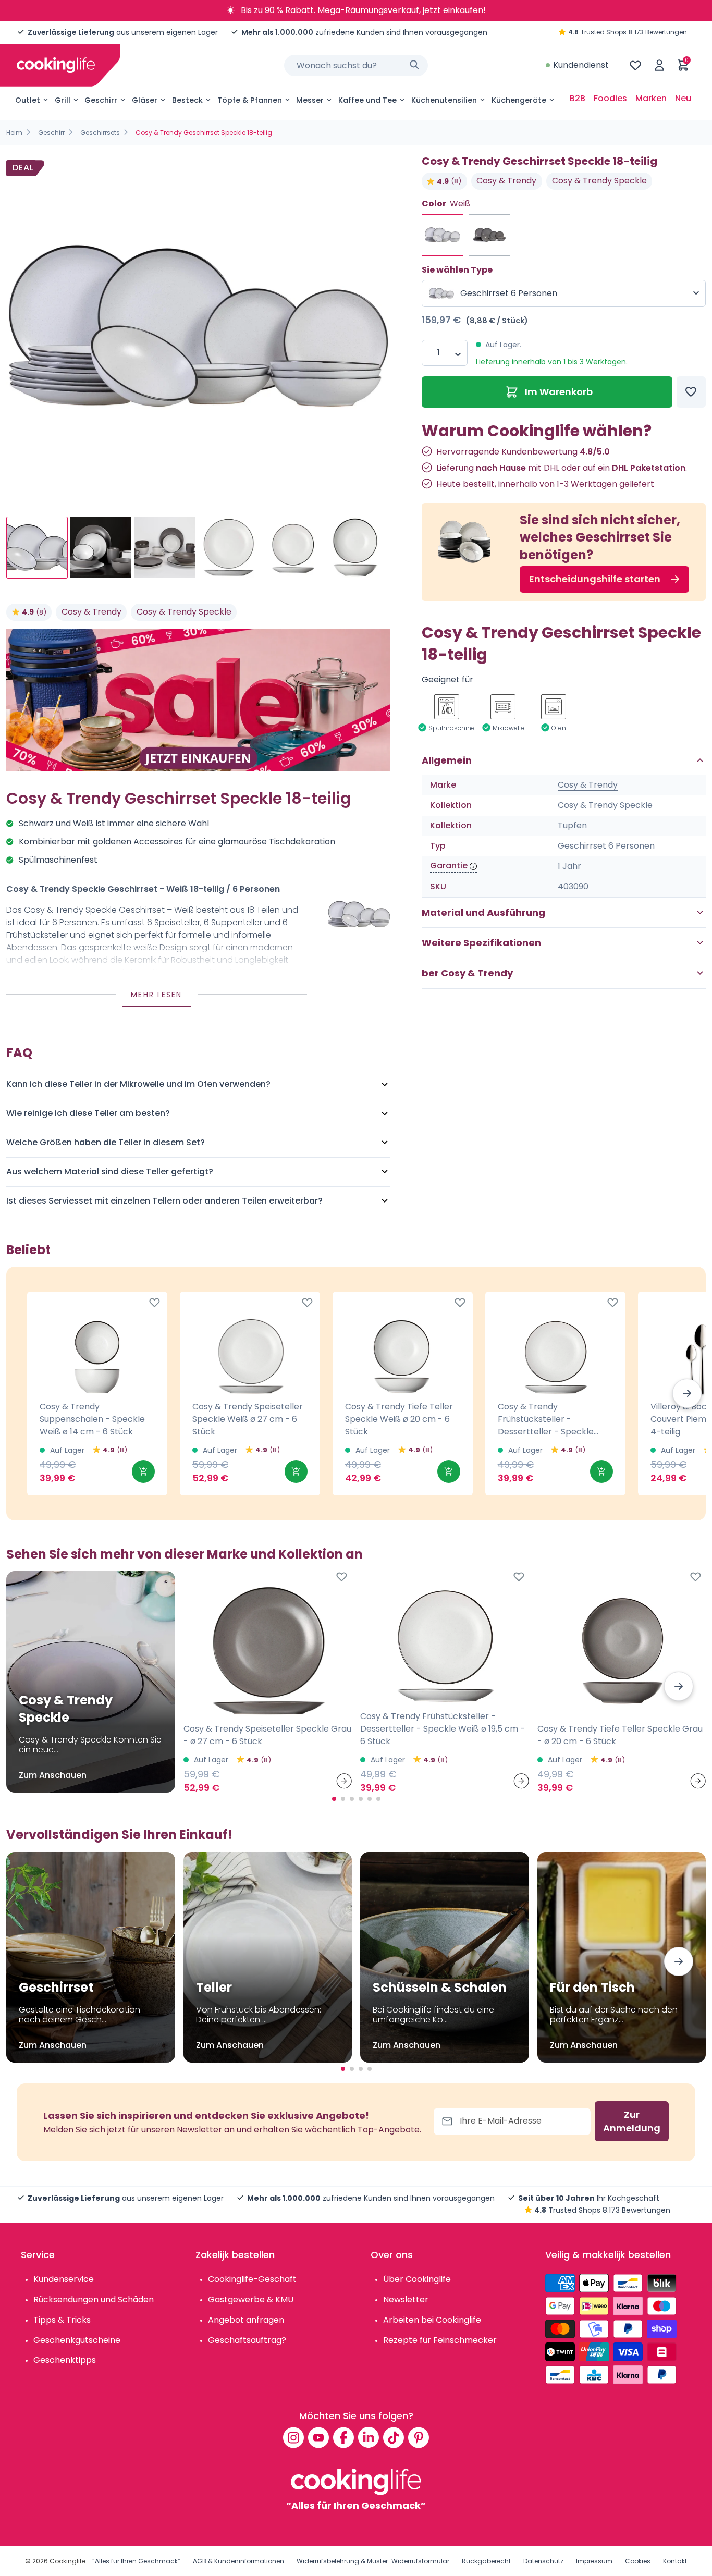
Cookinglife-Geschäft (252, 2279)
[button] (687, 1393)
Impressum (594, 2561)
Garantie (449, 866)
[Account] (659, 65)
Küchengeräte (519, 100)
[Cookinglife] (56, 65)
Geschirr (101, 100)
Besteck (187, 100)
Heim (14, 133)
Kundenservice (64, 2279)
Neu (683, 98)
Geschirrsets (100, 133)
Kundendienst (581, 65)
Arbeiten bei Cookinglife (432, 2320)
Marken (651, 98)
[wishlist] (635, 65)
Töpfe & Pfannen (250, 100)
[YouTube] (318, 2437)
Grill (63, 100)
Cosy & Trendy (91, 612)
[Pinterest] (419, 2437)
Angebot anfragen (246, 2320)
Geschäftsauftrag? (247, 2340)
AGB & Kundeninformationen (238, 2561)
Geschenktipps (65, 2360)
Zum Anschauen (53, 1775)
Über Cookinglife (417, 2279)
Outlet (28, 100)
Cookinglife (67, 2561)
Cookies (638, 2561)
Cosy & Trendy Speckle (184, 612)
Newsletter (406, 2299)
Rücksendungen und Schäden (94, 2299)
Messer (310, 100)
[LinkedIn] (369, 2437)
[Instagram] (293, 2437)
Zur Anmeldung (632, 2121)
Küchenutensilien (444, 100)
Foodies (610, 98)
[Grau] (489, 235)
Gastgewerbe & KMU (251, 2299)
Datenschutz (543, 2561)
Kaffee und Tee (367, 100)
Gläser (145, 100)
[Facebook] (343, 2437)
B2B (578, 98)
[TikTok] (394, 2437)
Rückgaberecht (486, 2561)
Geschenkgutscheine (77, 2340)
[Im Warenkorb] (143, 1471)
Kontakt (675, 2561)
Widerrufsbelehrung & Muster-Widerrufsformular (373, 2561)
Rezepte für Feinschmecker (440, 2340)
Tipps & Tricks (62, 2320)
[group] (198, 327)
